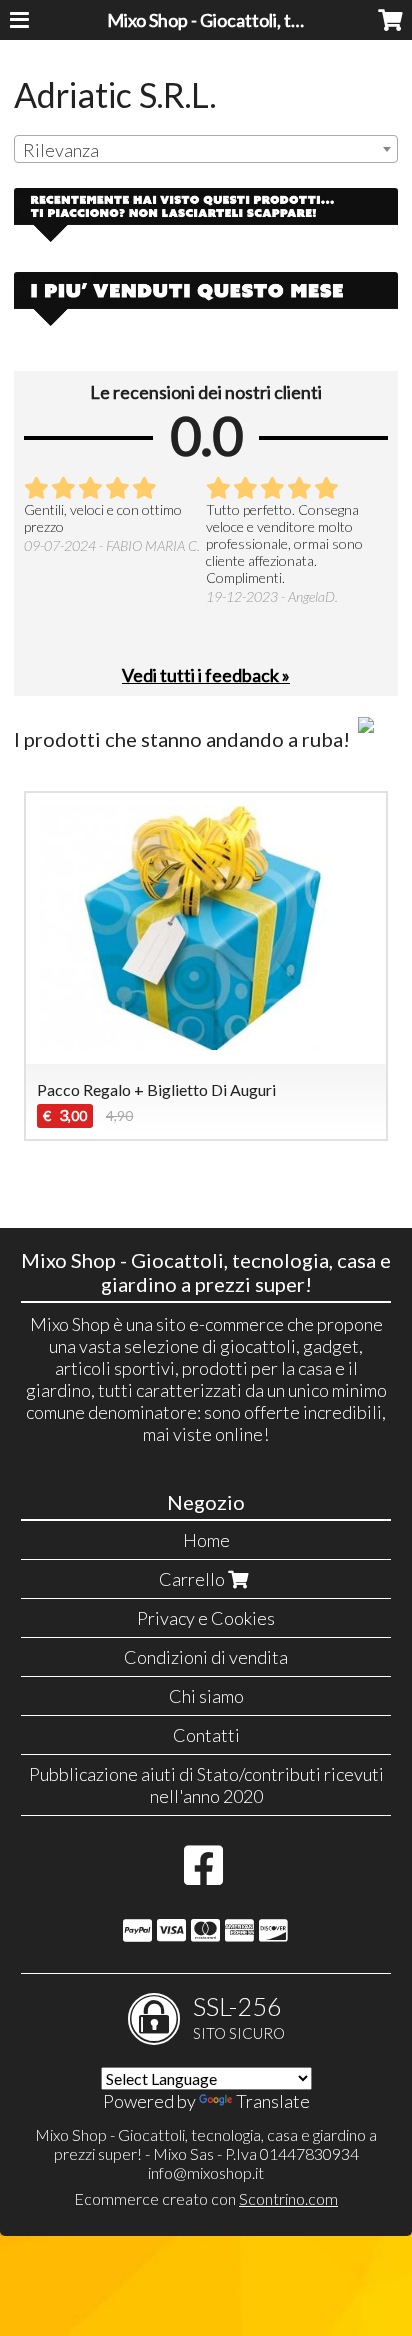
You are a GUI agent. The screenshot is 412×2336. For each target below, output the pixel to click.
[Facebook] (203, 1875)
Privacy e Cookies (206, 1618)
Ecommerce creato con (206, 2198)
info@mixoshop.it (206, 2172)
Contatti (206, 1735)
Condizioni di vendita (206, 1657)
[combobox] (206, 149)
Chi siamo (206, 1696)
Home (206, 1540)
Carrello (193, 1579)
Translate (273, 2101)
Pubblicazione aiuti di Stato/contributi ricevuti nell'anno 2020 (206, 1785)
